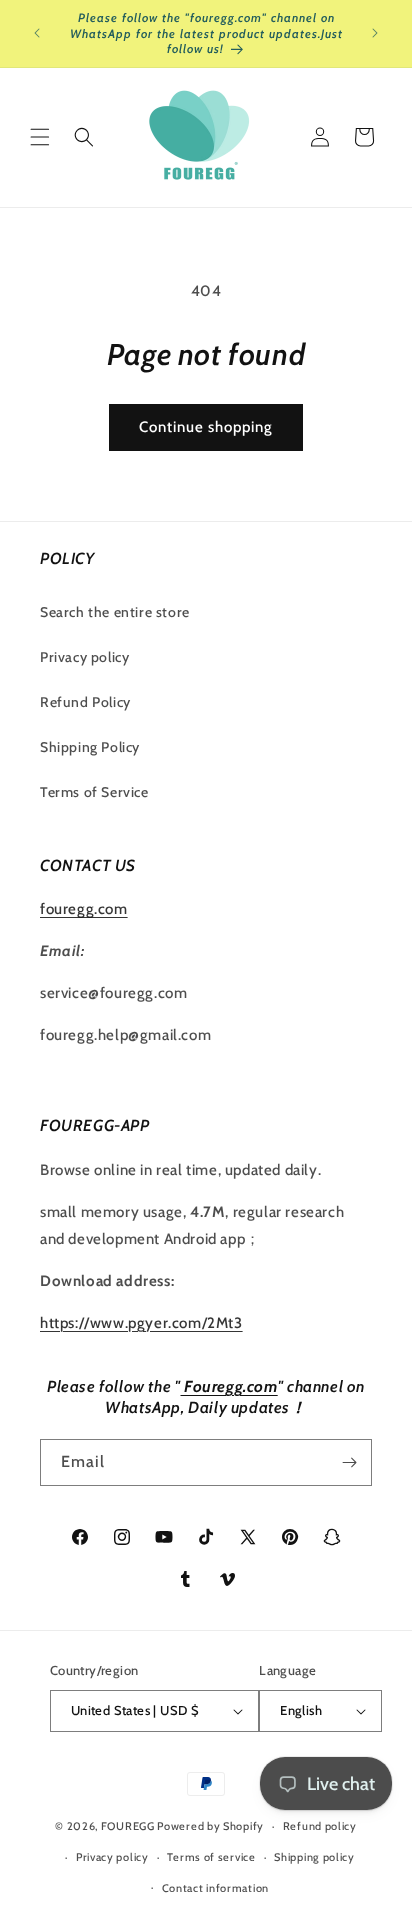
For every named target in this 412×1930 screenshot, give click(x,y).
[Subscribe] (349, 1462)
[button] (40, 137)
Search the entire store (115, 612)
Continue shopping (206, 427)
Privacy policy (84, 657)
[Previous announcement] (37, 33)
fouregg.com (84, 909)
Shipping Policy (90, 747)
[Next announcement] (375, 33)
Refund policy (320, 1826)
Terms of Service (94, 792)
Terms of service (211, 1857)
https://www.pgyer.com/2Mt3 (141, 1323)
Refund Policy (85, 702)
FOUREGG (128, 1826)
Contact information (215, 1888)
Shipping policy (314, 1857)
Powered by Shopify (210, 1826)
